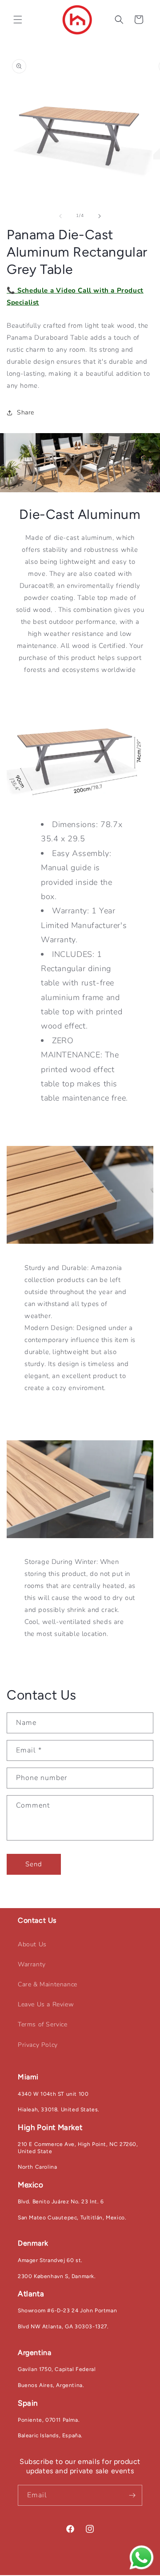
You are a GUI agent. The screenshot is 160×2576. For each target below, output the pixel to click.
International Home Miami (66, 2572)
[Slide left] (60, 216)
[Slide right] (100, 216)
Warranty (32, 1964)
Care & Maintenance (48, 1984)
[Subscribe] (132, 2495)
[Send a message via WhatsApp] (142, 2558)
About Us (32, 1944)
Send (34, 1864)
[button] (18, 20)
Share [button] (26, 412)
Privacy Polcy (38, 2045)
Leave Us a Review (46, 2004)
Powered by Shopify (124, 2572)
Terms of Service (43, 2024)
